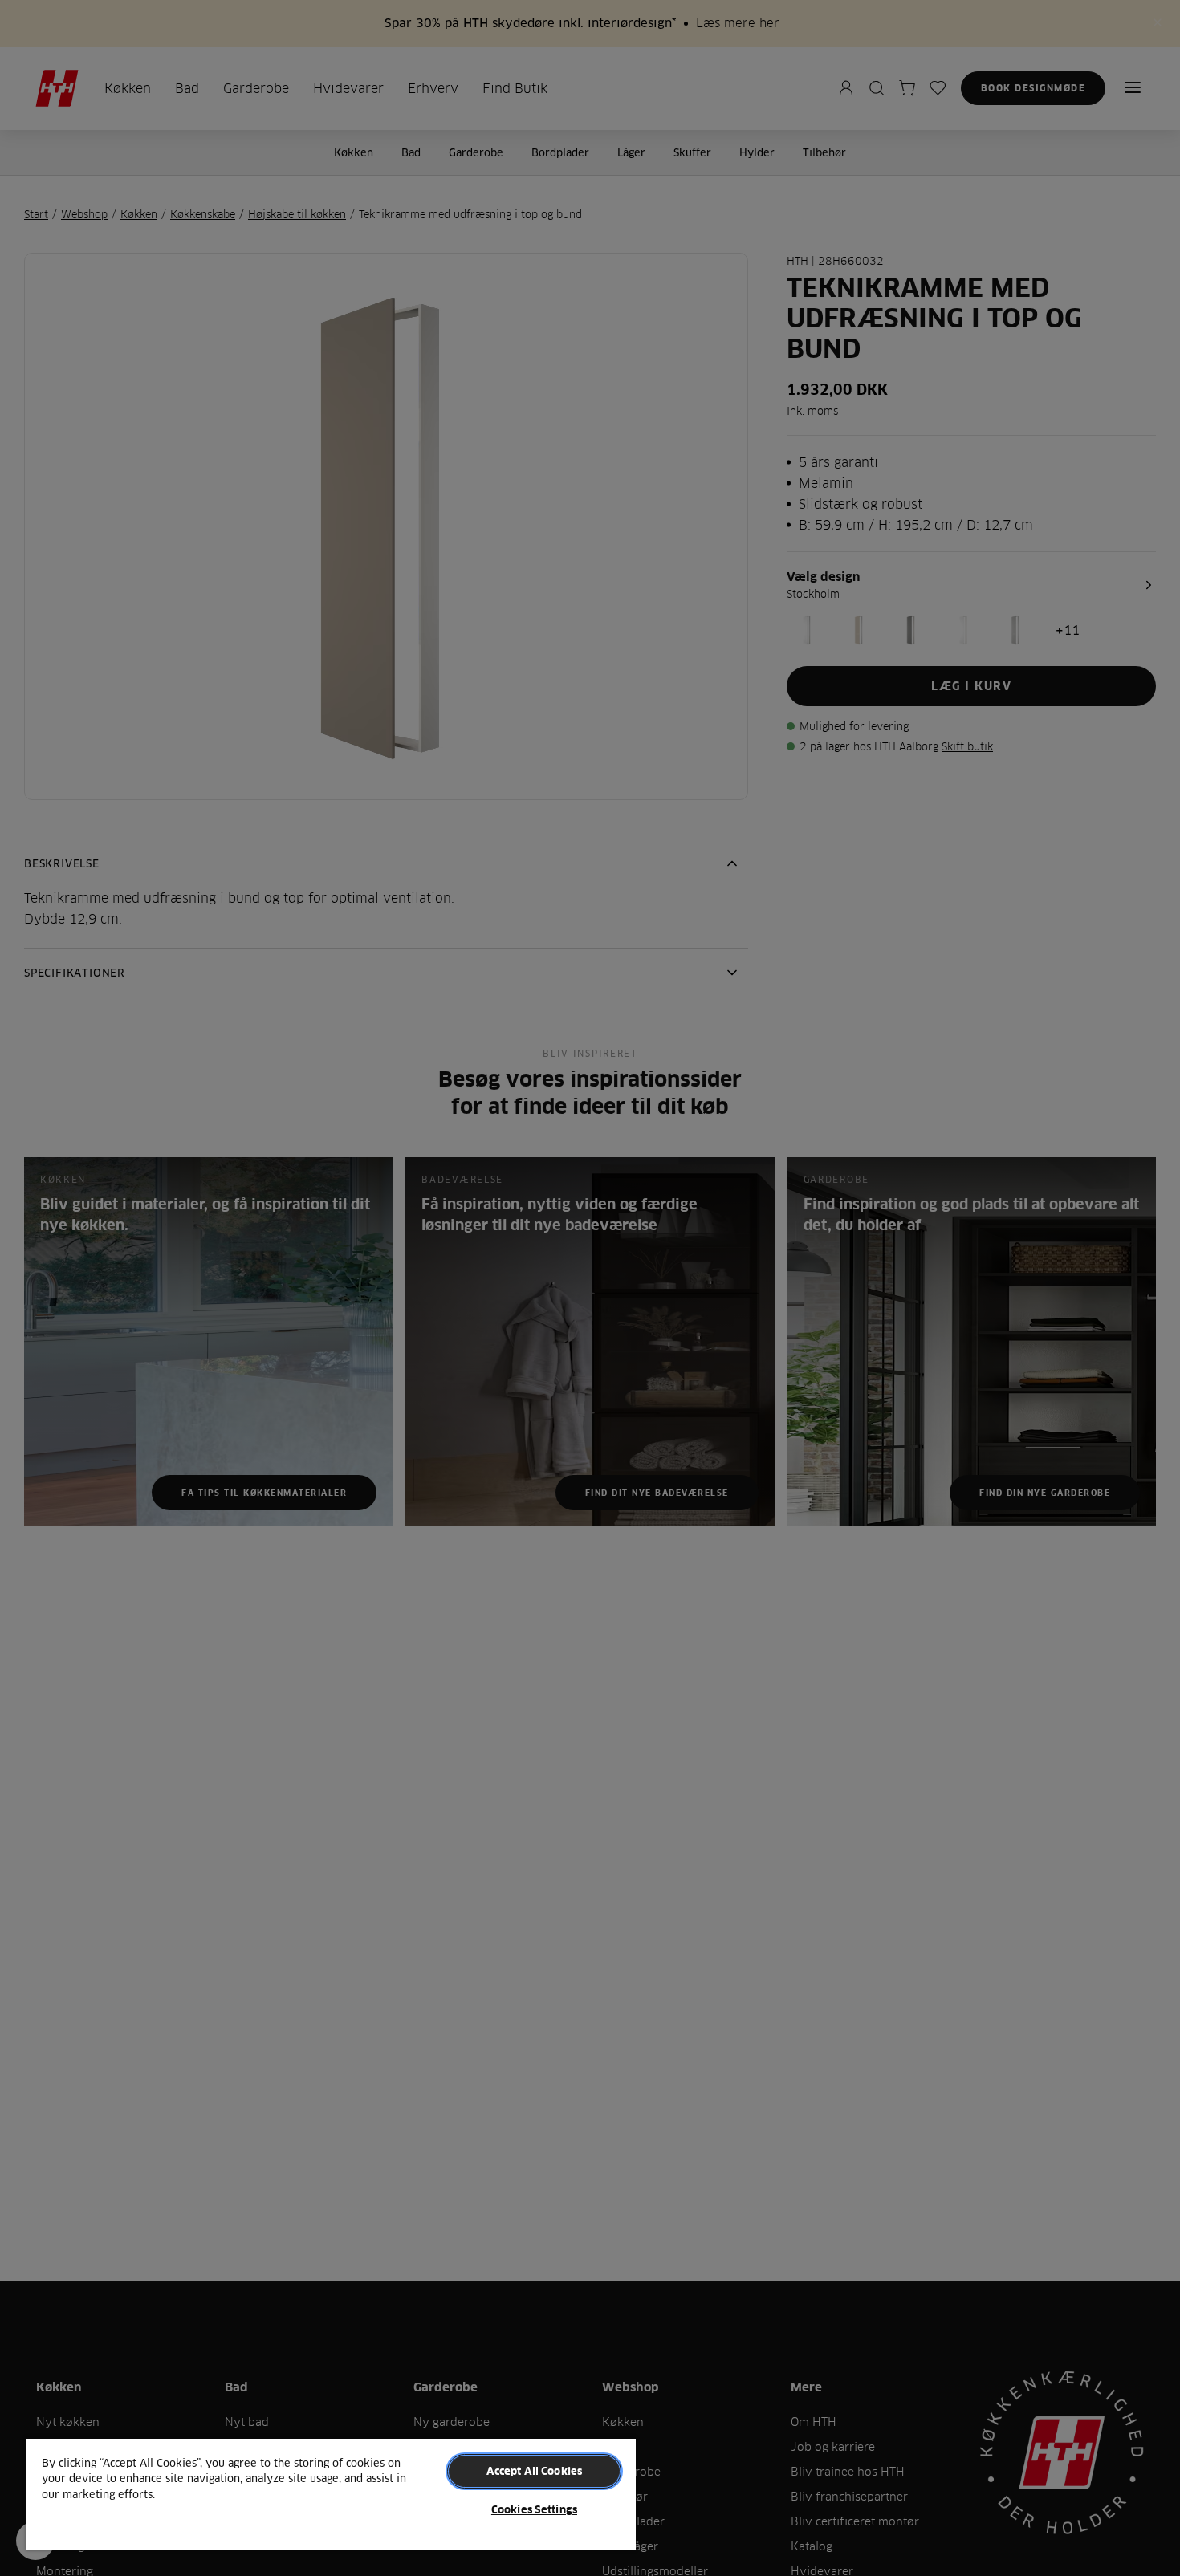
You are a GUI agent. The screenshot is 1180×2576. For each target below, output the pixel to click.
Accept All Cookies (534, 2471)
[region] (331, 2494)
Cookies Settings (534, 2509)
